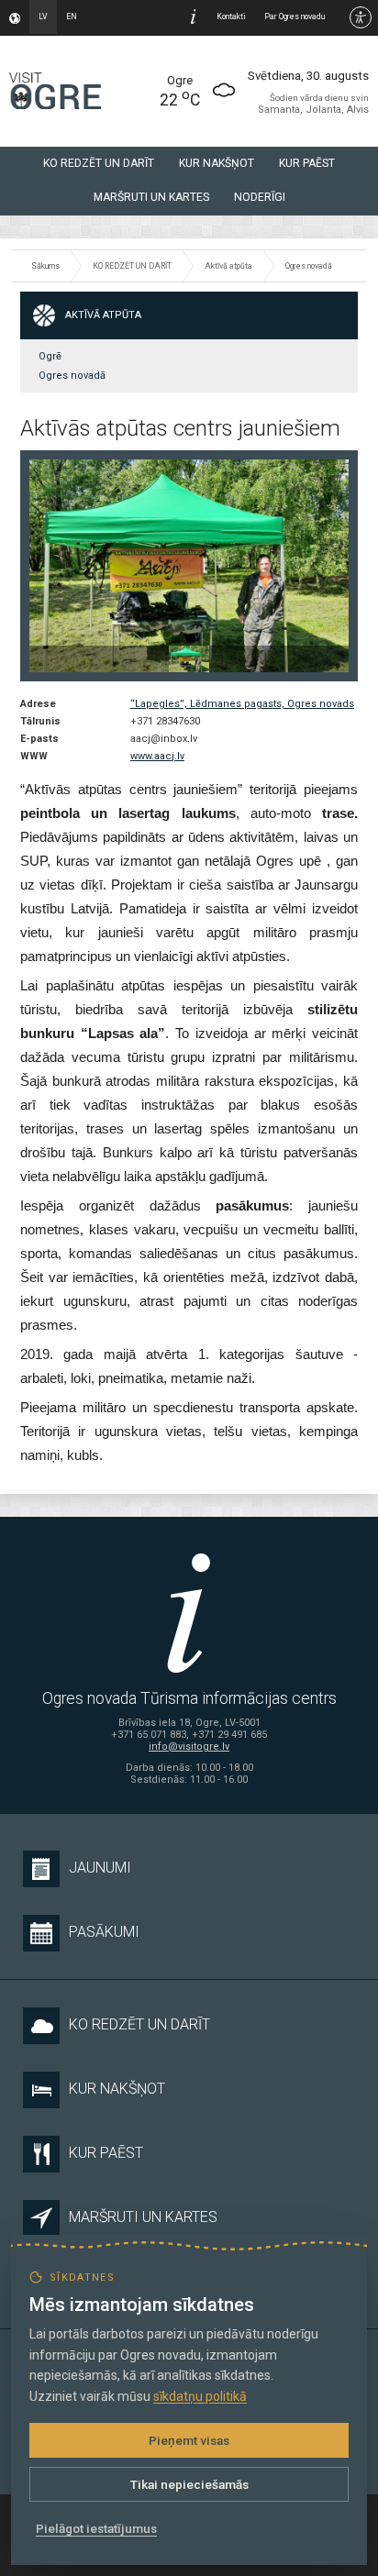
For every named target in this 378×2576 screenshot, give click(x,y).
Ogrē (50, 356)
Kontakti (231, 17)
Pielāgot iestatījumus (96, 2528)
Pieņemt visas (189, 2440)
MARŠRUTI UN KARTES (151, 197)
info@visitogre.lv (189, 1747)
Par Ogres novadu (295, 17)
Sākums (45, 266)
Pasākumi (104, 1932)
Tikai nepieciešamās (189, 2484)
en (72, 17)
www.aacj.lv (157, 756)
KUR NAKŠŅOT (217, 163)
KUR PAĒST (307, 163)
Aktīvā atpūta (228, 266)
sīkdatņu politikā (200, 2396)
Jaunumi (100, 1868)
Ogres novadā (309, 266)
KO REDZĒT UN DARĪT (99, 163)
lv (43, 17)
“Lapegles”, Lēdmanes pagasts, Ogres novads (242, 704)
